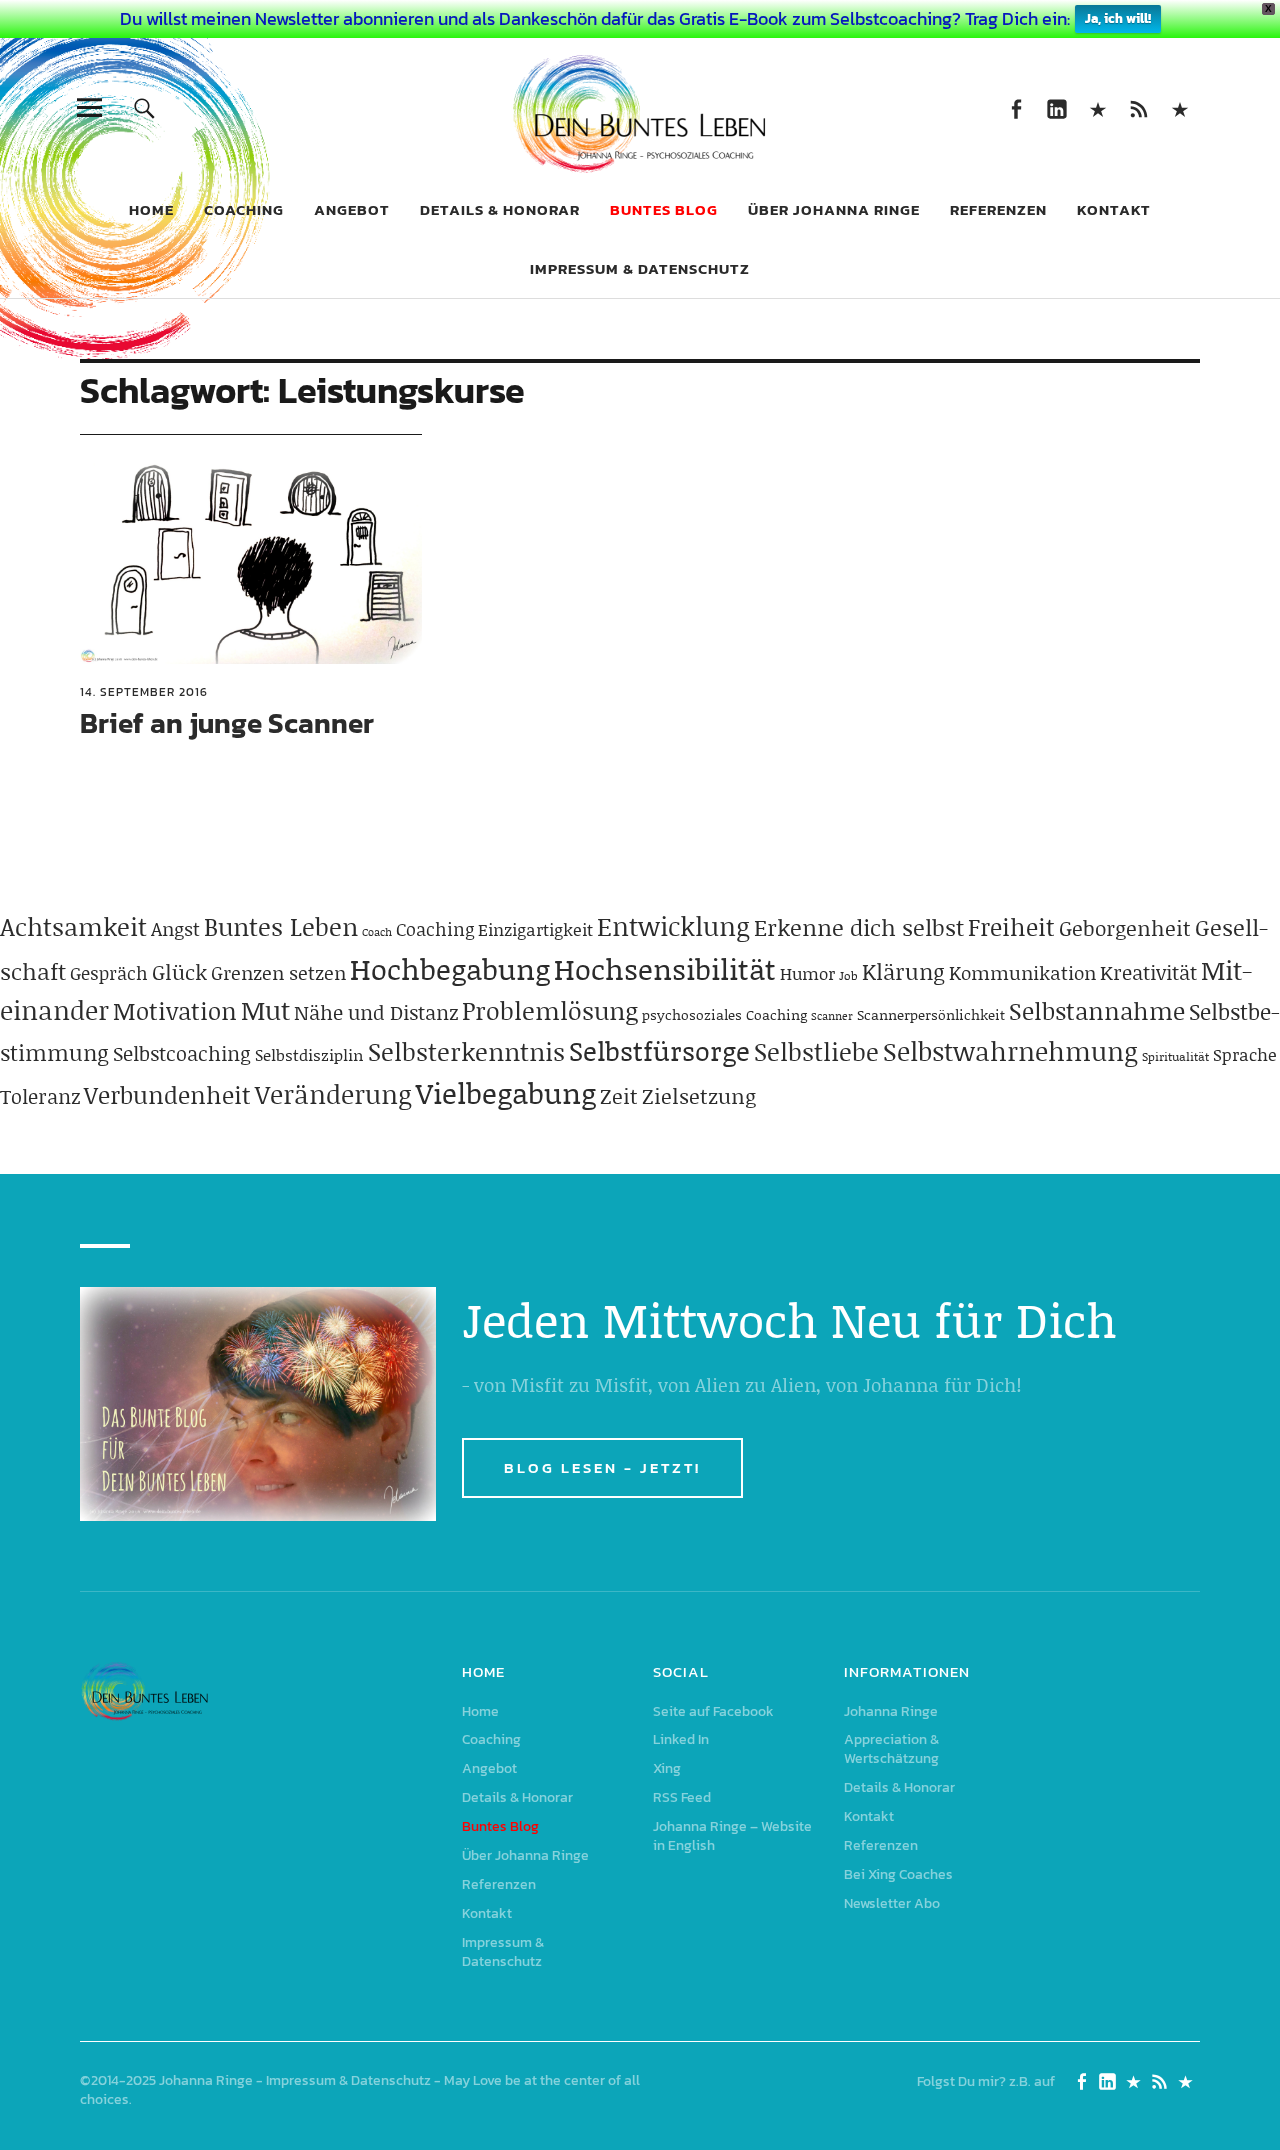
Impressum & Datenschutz (640, 268)
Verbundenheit (167, 1094)
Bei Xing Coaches (898, 1874)
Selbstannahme (1097, 1010)
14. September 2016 (144, 692)
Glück (179, 972)
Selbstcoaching (182, 1053)
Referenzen (998, 209)
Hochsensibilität (665, 968)
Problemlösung (550, 1010)
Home (151, 209)
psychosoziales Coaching (724, 1014)
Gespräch (109, 973)
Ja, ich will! (1118, 18)
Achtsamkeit (73, 926)
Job (848, 975)
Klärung (903, 971)
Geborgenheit (1125, 928)
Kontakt (1114, 209)
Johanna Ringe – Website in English (1179, 107)
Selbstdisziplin (309, 1054)
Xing (1097, 107)
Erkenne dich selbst (859, 927)
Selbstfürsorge (659, 1050)
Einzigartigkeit (535, 929)
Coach (377, 932)
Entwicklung (673, 926)
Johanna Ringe (891, 1711)
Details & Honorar (500, 209)
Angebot (352, 209)
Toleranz (40, 1096)
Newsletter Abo (892, 1903)
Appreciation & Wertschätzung (891, 1749)
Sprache (1245, 1054)
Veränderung (333, 1094)
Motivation (175, 1010)
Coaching (244, 209)
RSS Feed (1138, 107)
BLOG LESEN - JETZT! (602, 1467)
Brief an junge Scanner (227, 723)
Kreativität (1148, 972)
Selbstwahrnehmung (1010, 1051)
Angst (175, 928)
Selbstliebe (816, 1051)
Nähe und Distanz (376, 1012)
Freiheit (1011, 926)
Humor (807, 973)
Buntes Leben (281, 926)
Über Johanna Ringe (834, 209)
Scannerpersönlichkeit (931, 1014)
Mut (265, 1010)
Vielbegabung (506, 1092)
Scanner (832, 1016)
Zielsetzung (699, 1096)
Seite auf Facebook (1015, 107)
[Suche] (144, 107)
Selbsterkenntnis (466, 1051)
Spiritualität (1175, 1056)
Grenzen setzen (278, 972)
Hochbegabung (450, 968)
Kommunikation (1022, 972)
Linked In (1056, 107)
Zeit (619, 1096)
